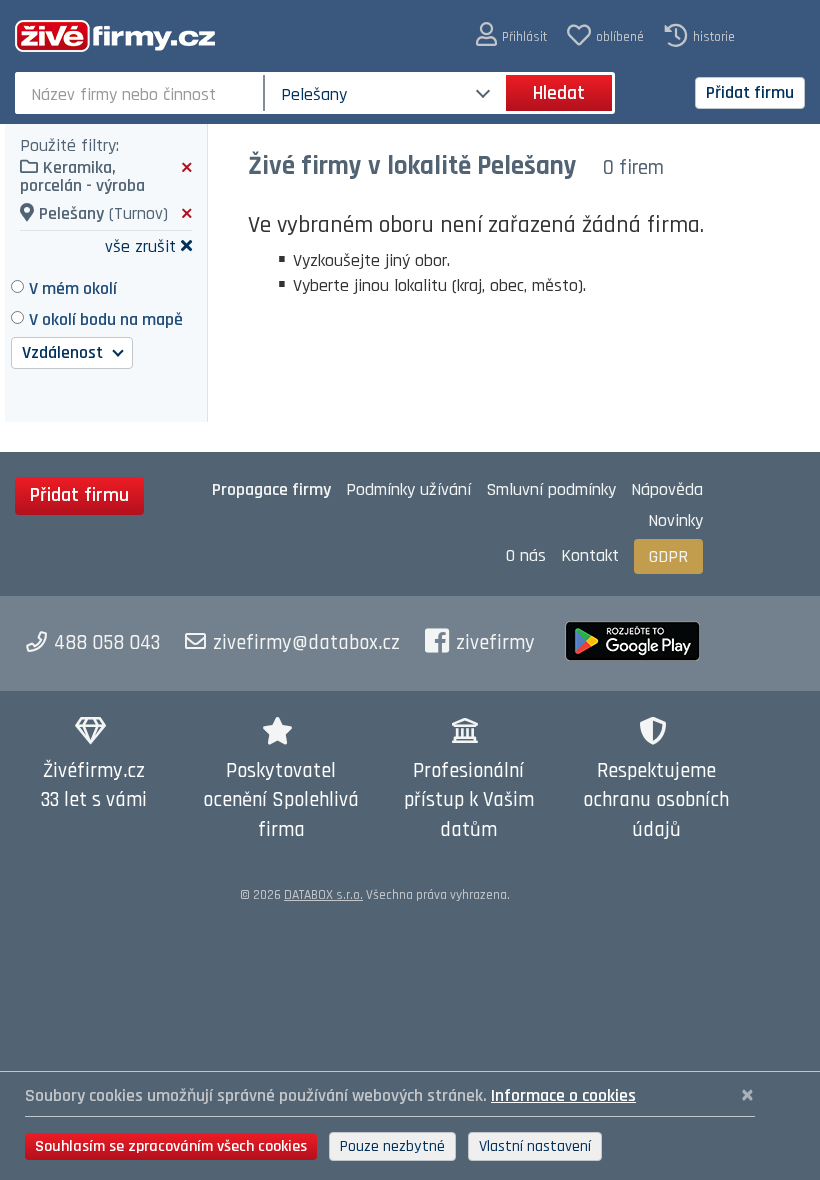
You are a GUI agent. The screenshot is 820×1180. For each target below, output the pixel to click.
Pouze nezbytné (392, 1146)
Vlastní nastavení (535, 1146)
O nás (526, 555)
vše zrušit (140, 245)
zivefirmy (495, 643)
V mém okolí (73, 288)
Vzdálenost (64, 352)
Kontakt (590, 555)
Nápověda (667, 489)
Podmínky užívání (408, 489)
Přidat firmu (750, 92)
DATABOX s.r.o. (323, 895)
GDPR (668, 556)
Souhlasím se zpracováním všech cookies (171, 1146)
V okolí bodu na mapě (106, 319)
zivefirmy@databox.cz (306, 643)
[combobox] (141, 93)
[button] (511, 35)
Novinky (675, 520)
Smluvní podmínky (551, 489)
